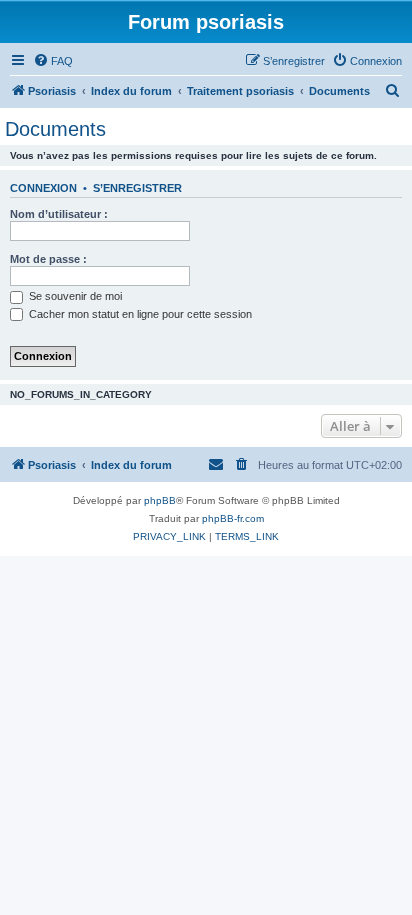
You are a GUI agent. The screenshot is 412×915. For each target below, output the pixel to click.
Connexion (43, 188)
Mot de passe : (48, 259)
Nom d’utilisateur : (59, 214)
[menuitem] (53, 61)
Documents (55, 129)
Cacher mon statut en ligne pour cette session (139, 314)
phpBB (160, 500)
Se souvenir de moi (74, 296)
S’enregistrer (137, 188)
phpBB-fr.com (233, 518)
